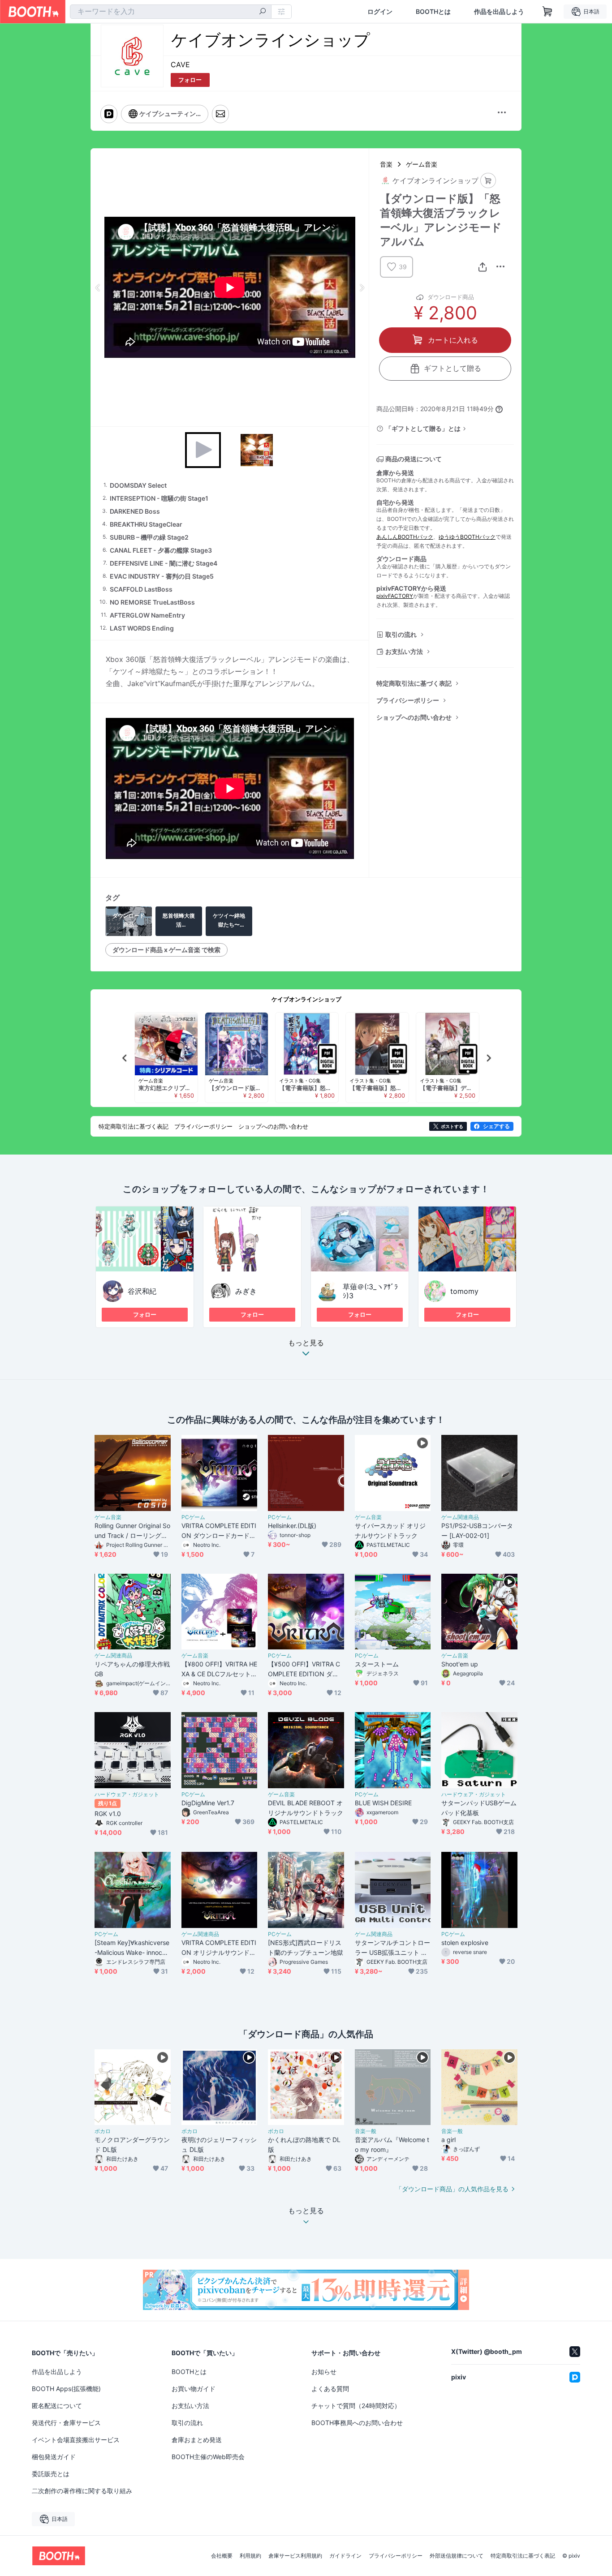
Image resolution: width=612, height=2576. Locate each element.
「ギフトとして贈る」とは (423, 428)
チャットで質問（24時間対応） (356, 2406)
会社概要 (222, 2556)
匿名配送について (57, 2406)
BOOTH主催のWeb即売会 (208, 2457)
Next (362, 288)
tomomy (464, 1291)
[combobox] (171, 12)
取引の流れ (401, 634)
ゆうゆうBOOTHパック (467, 537)
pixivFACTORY (395, 596)
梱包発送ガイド (54, 2457)
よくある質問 (330, 2389)
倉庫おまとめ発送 (197, 2440)
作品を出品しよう (499, 12)
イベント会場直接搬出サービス (76, 2440)
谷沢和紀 (142, 1291)
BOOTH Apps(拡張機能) (66, 2389)
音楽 (386, 164)
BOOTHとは (433, 12)
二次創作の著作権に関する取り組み (82, 2491)
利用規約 (250, 2556)
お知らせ (324, 2372)
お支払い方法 (404, 651)
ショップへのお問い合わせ (414, 717)
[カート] (488, 181)
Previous (98, 288)
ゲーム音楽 (422, 164)
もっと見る (306, 1343)
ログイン (380, 12)
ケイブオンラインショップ (306, 999)
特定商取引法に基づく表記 (414, 683)
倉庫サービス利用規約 (295, 2556)
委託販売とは (51, 2474)
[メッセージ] (220, 114)
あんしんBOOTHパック (405, 537)
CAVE (180, 64)
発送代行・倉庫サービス (66, 2423)
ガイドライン (345, 2556)
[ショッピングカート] (547, 12)
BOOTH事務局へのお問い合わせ (357, 2423)
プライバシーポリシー (408, 700)
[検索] (263, 12)
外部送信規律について (457, 2556)
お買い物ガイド (194, 2389)
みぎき (246, 1291)
